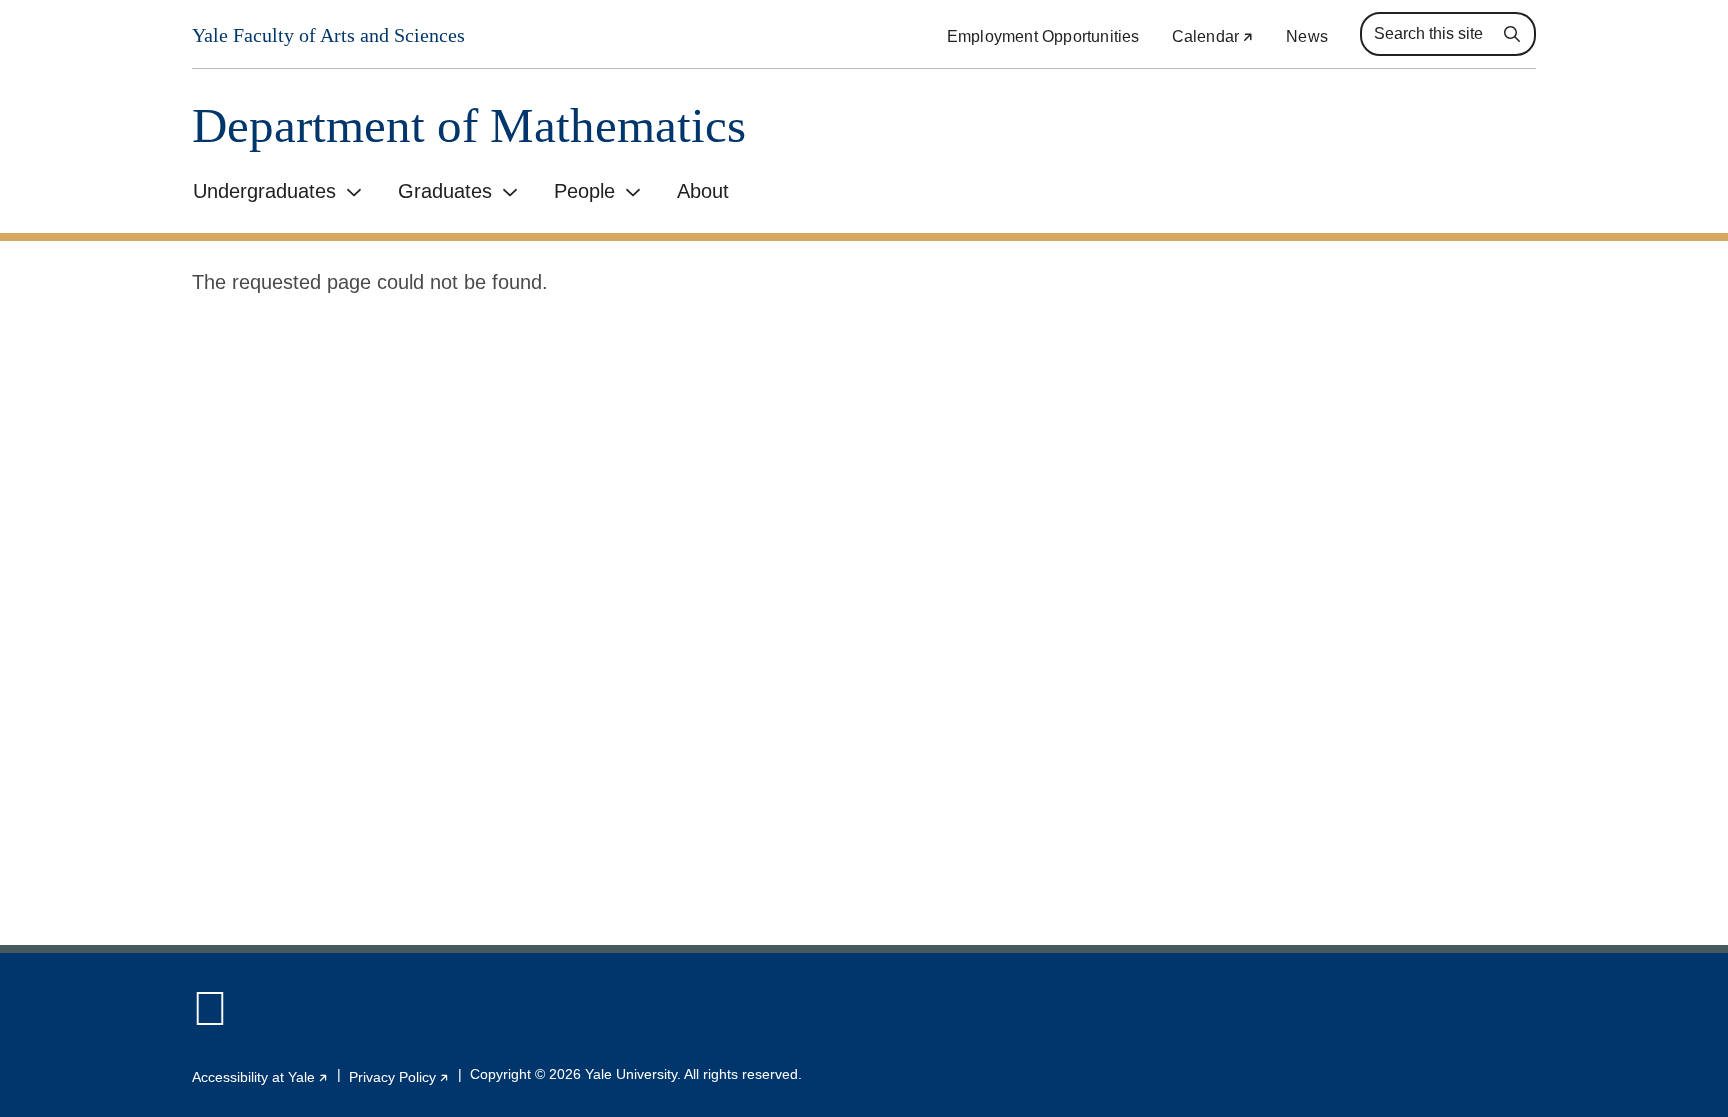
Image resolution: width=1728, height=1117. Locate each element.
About (703, 191)
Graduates (445, 191)
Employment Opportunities (1043, 36)
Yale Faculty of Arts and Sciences (328, 35)
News (1307, 36)
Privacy (399, 1077)
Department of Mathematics (469, 125)
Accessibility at (260, 1077)
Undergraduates (264, 191)
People (584, 191)
